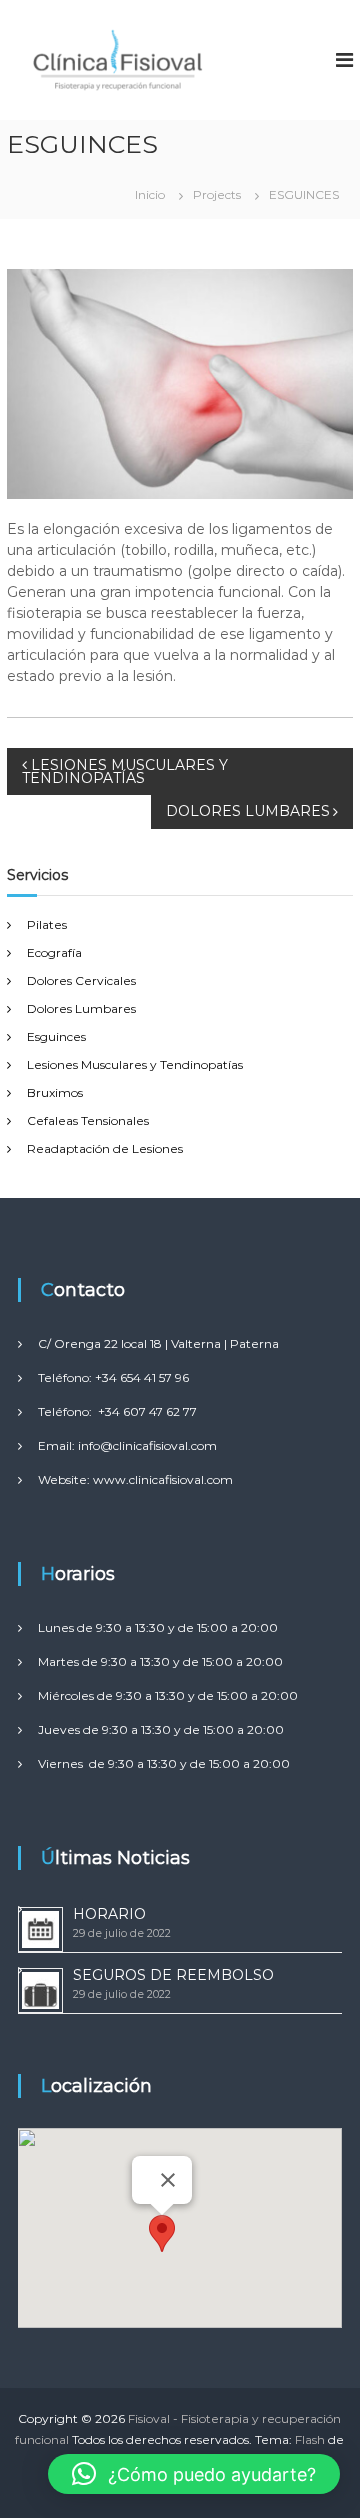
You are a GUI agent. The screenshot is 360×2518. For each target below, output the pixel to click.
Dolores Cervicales (81, 980)
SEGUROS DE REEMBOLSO (173, 1975)
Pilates (47, 924)
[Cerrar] (168, 2180)
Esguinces (56, 1036)
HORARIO (109, 1914)
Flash (310, 2439)
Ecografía (54, 952)
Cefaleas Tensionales (88, 1120)
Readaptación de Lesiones (105, 1148)
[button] (162, 2233)
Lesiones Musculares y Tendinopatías (135, 1064)
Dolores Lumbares (81, 1008)
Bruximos (55, 1092)
